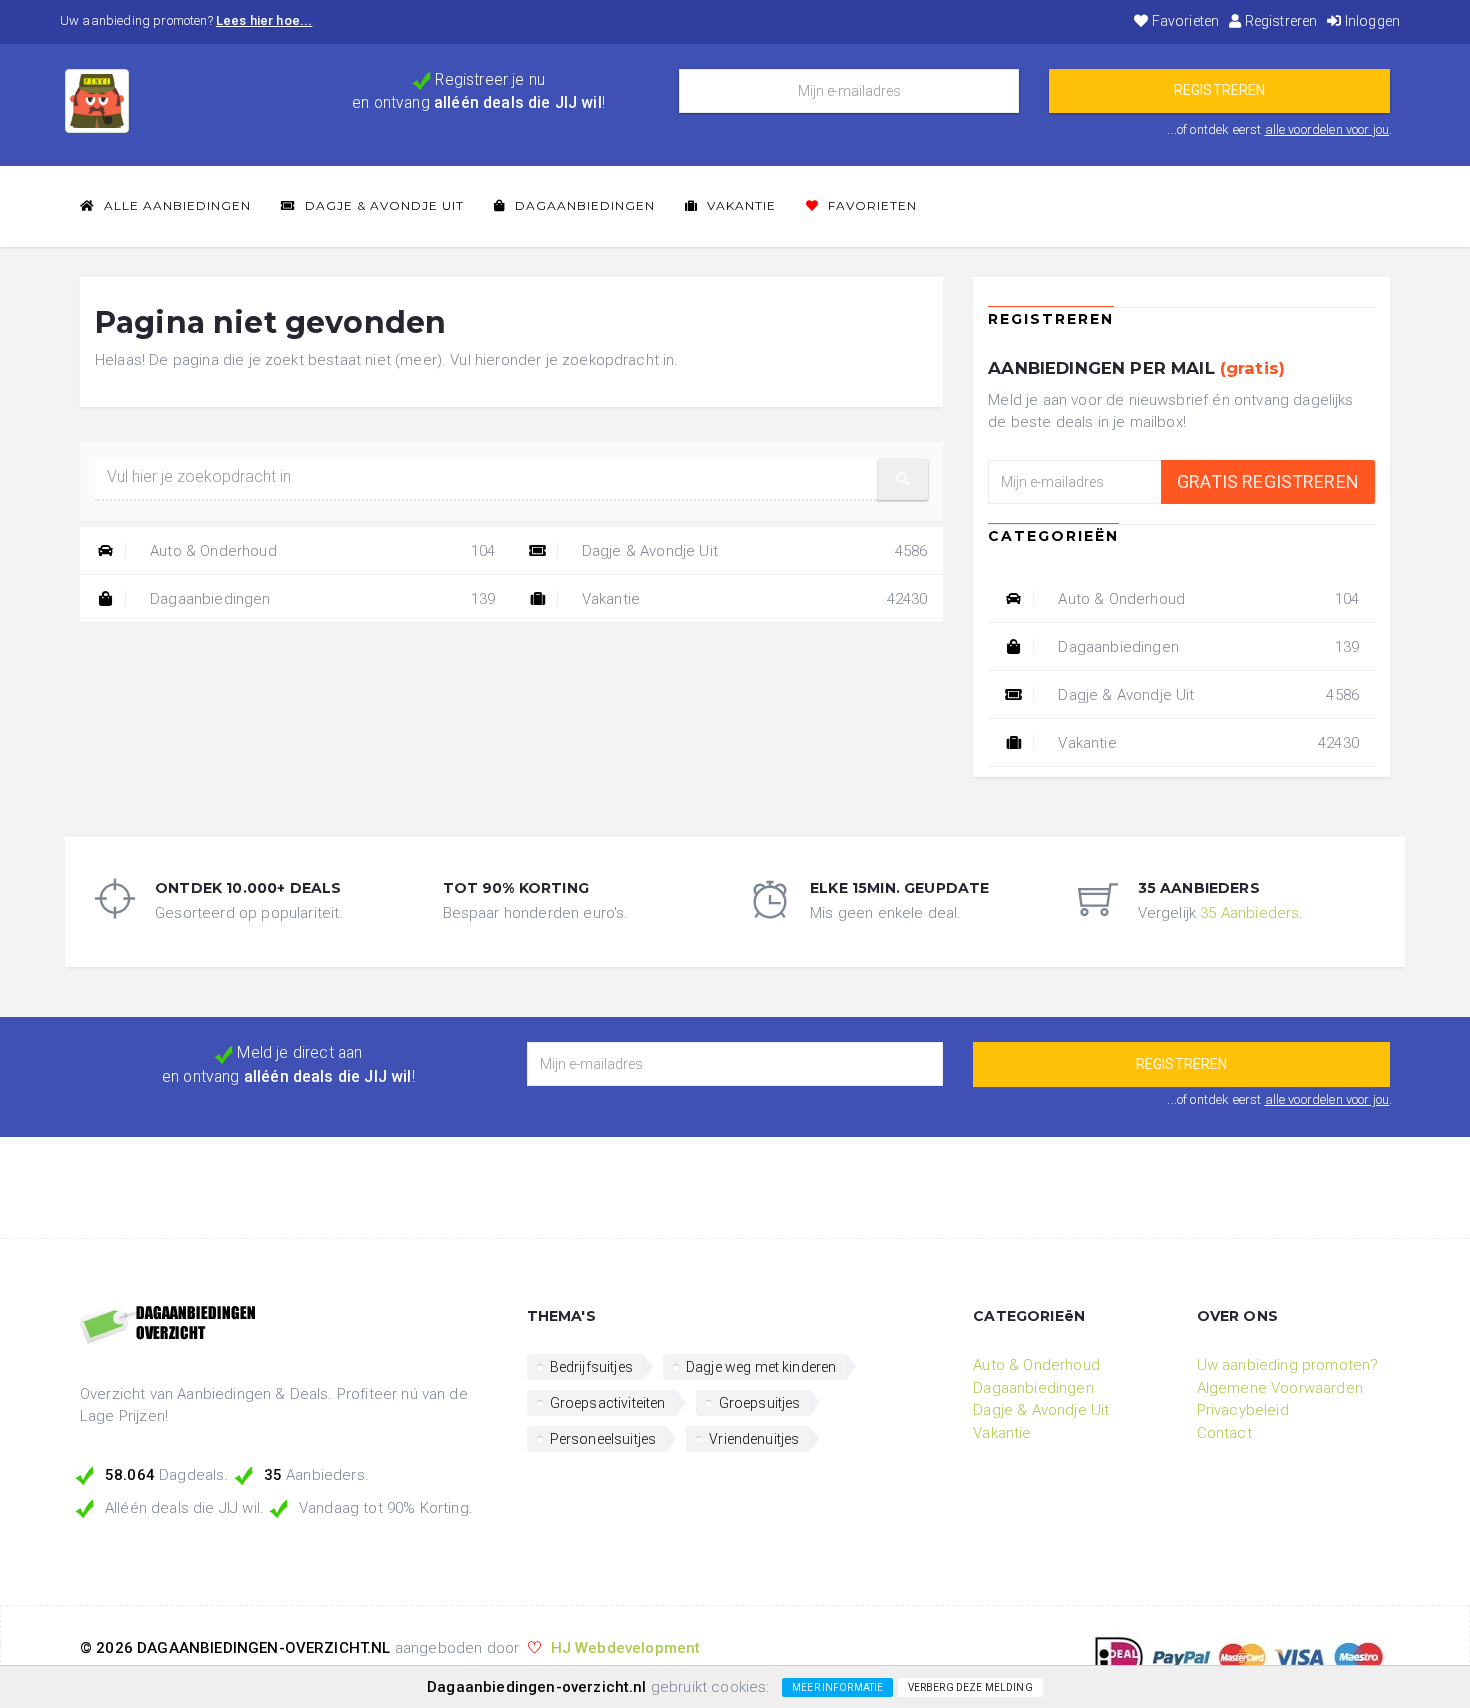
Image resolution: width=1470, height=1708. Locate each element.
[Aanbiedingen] (288, 1326)
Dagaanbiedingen (583, 205)
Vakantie (739, 205)
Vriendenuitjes (754, 1439)
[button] (903, 479)
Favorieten (1184, 21)
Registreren (1279, 21)
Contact (1224, 1433)
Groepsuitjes (760, 1403)
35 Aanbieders (1249, 913)
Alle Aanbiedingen (175, 205)
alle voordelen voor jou (1327, 129)
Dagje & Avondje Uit (382, 205)
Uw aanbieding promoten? (1288, 1365)
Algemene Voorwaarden (1280, 1388)
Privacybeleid (1243, 1410)
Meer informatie (837, 1687)
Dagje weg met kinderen (761, 1367)
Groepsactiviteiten (608, 1403)
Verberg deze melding (970, 1687)
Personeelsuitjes (603, 1439)
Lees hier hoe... (264, 20)
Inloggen (1371, 21)
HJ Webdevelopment (626, 1648)
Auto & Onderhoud (321, 551)
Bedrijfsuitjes (591, 1367)
